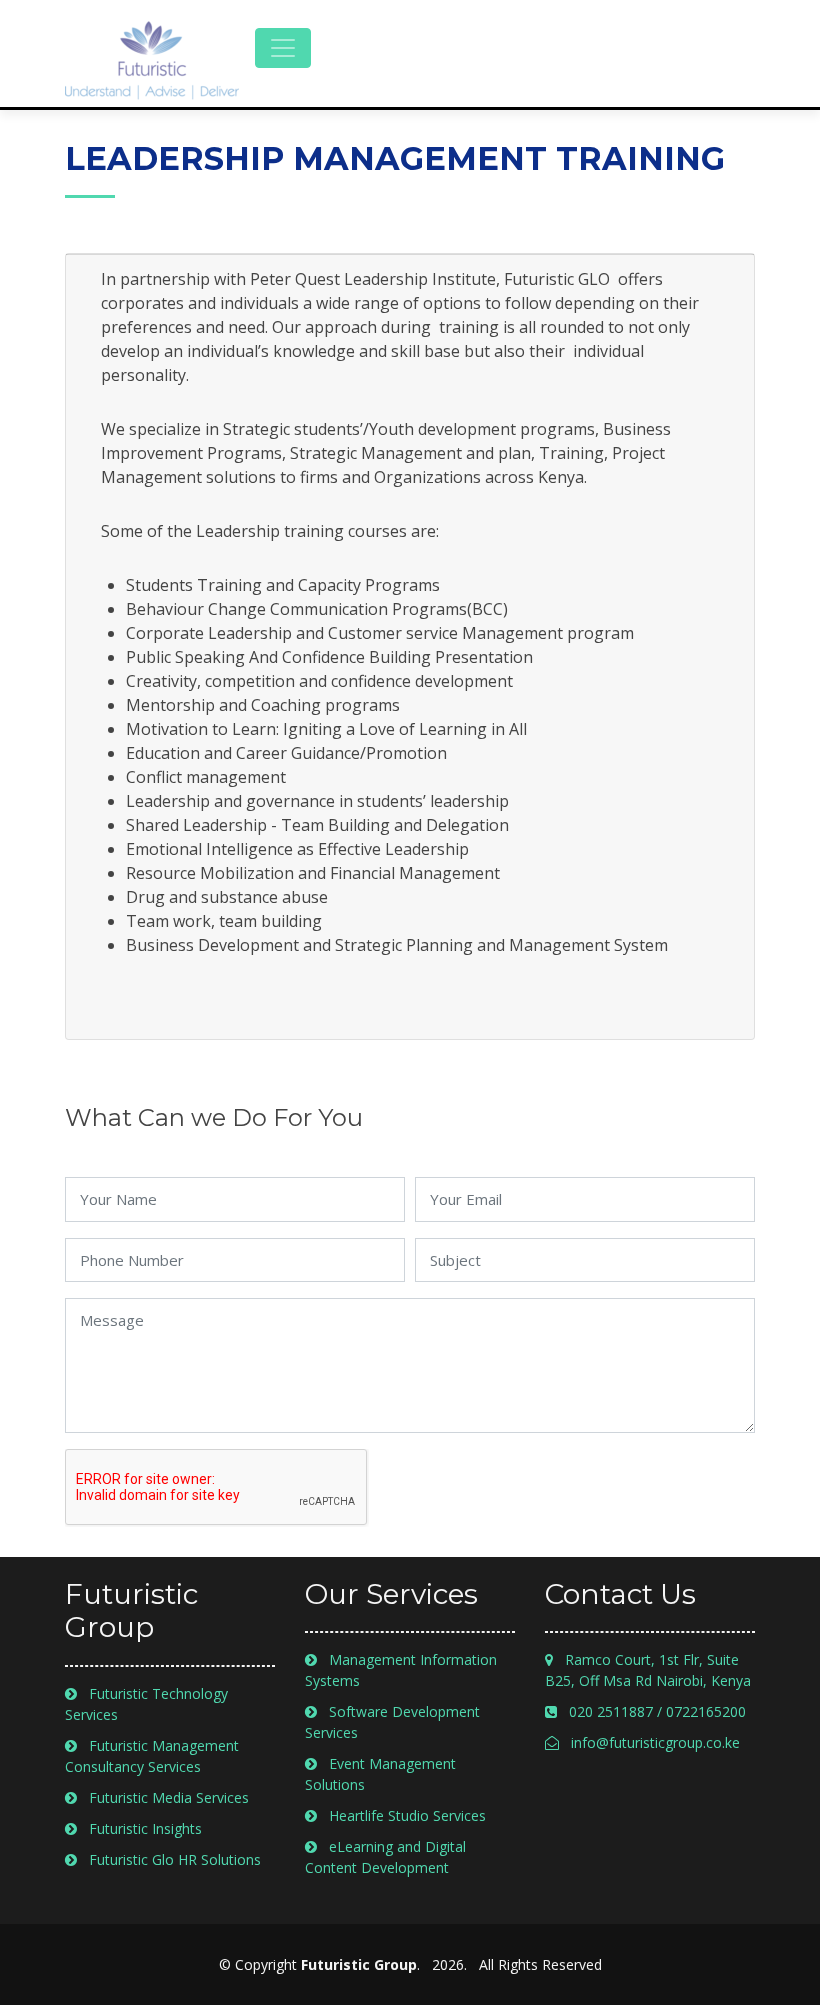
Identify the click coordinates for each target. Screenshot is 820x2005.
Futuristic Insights (139, 1828)
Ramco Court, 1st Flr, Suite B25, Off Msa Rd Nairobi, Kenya (648, 1670)
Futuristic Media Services (163, 1797)
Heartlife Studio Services (401, 1815)
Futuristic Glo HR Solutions (169, 1859)
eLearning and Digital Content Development (385, 1857)
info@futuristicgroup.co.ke (649, 1742)
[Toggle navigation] (283, 48)
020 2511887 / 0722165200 (651, 1711)
